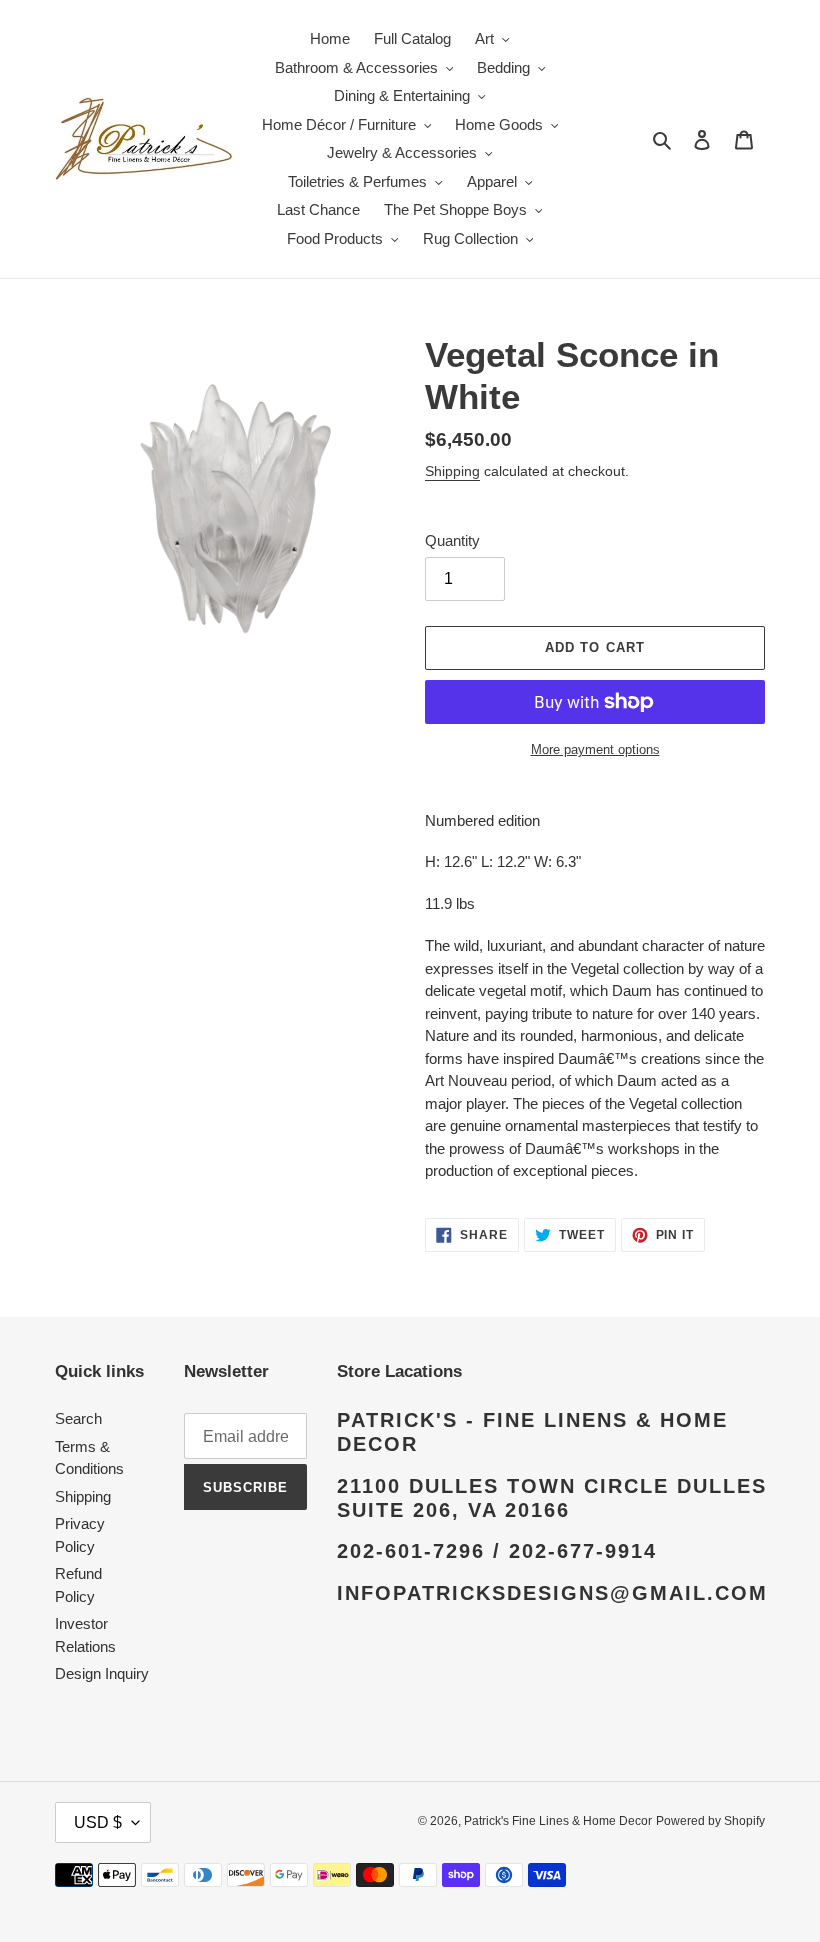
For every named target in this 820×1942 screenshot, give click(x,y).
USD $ (98, 1822)
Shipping (452, 471)
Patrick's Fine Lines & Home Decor (558, 1821)
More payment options (595, 749)
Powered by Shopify (710, 1821)
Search (78, 1418)
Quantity (452, 540)
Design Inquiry (102, 1673)
